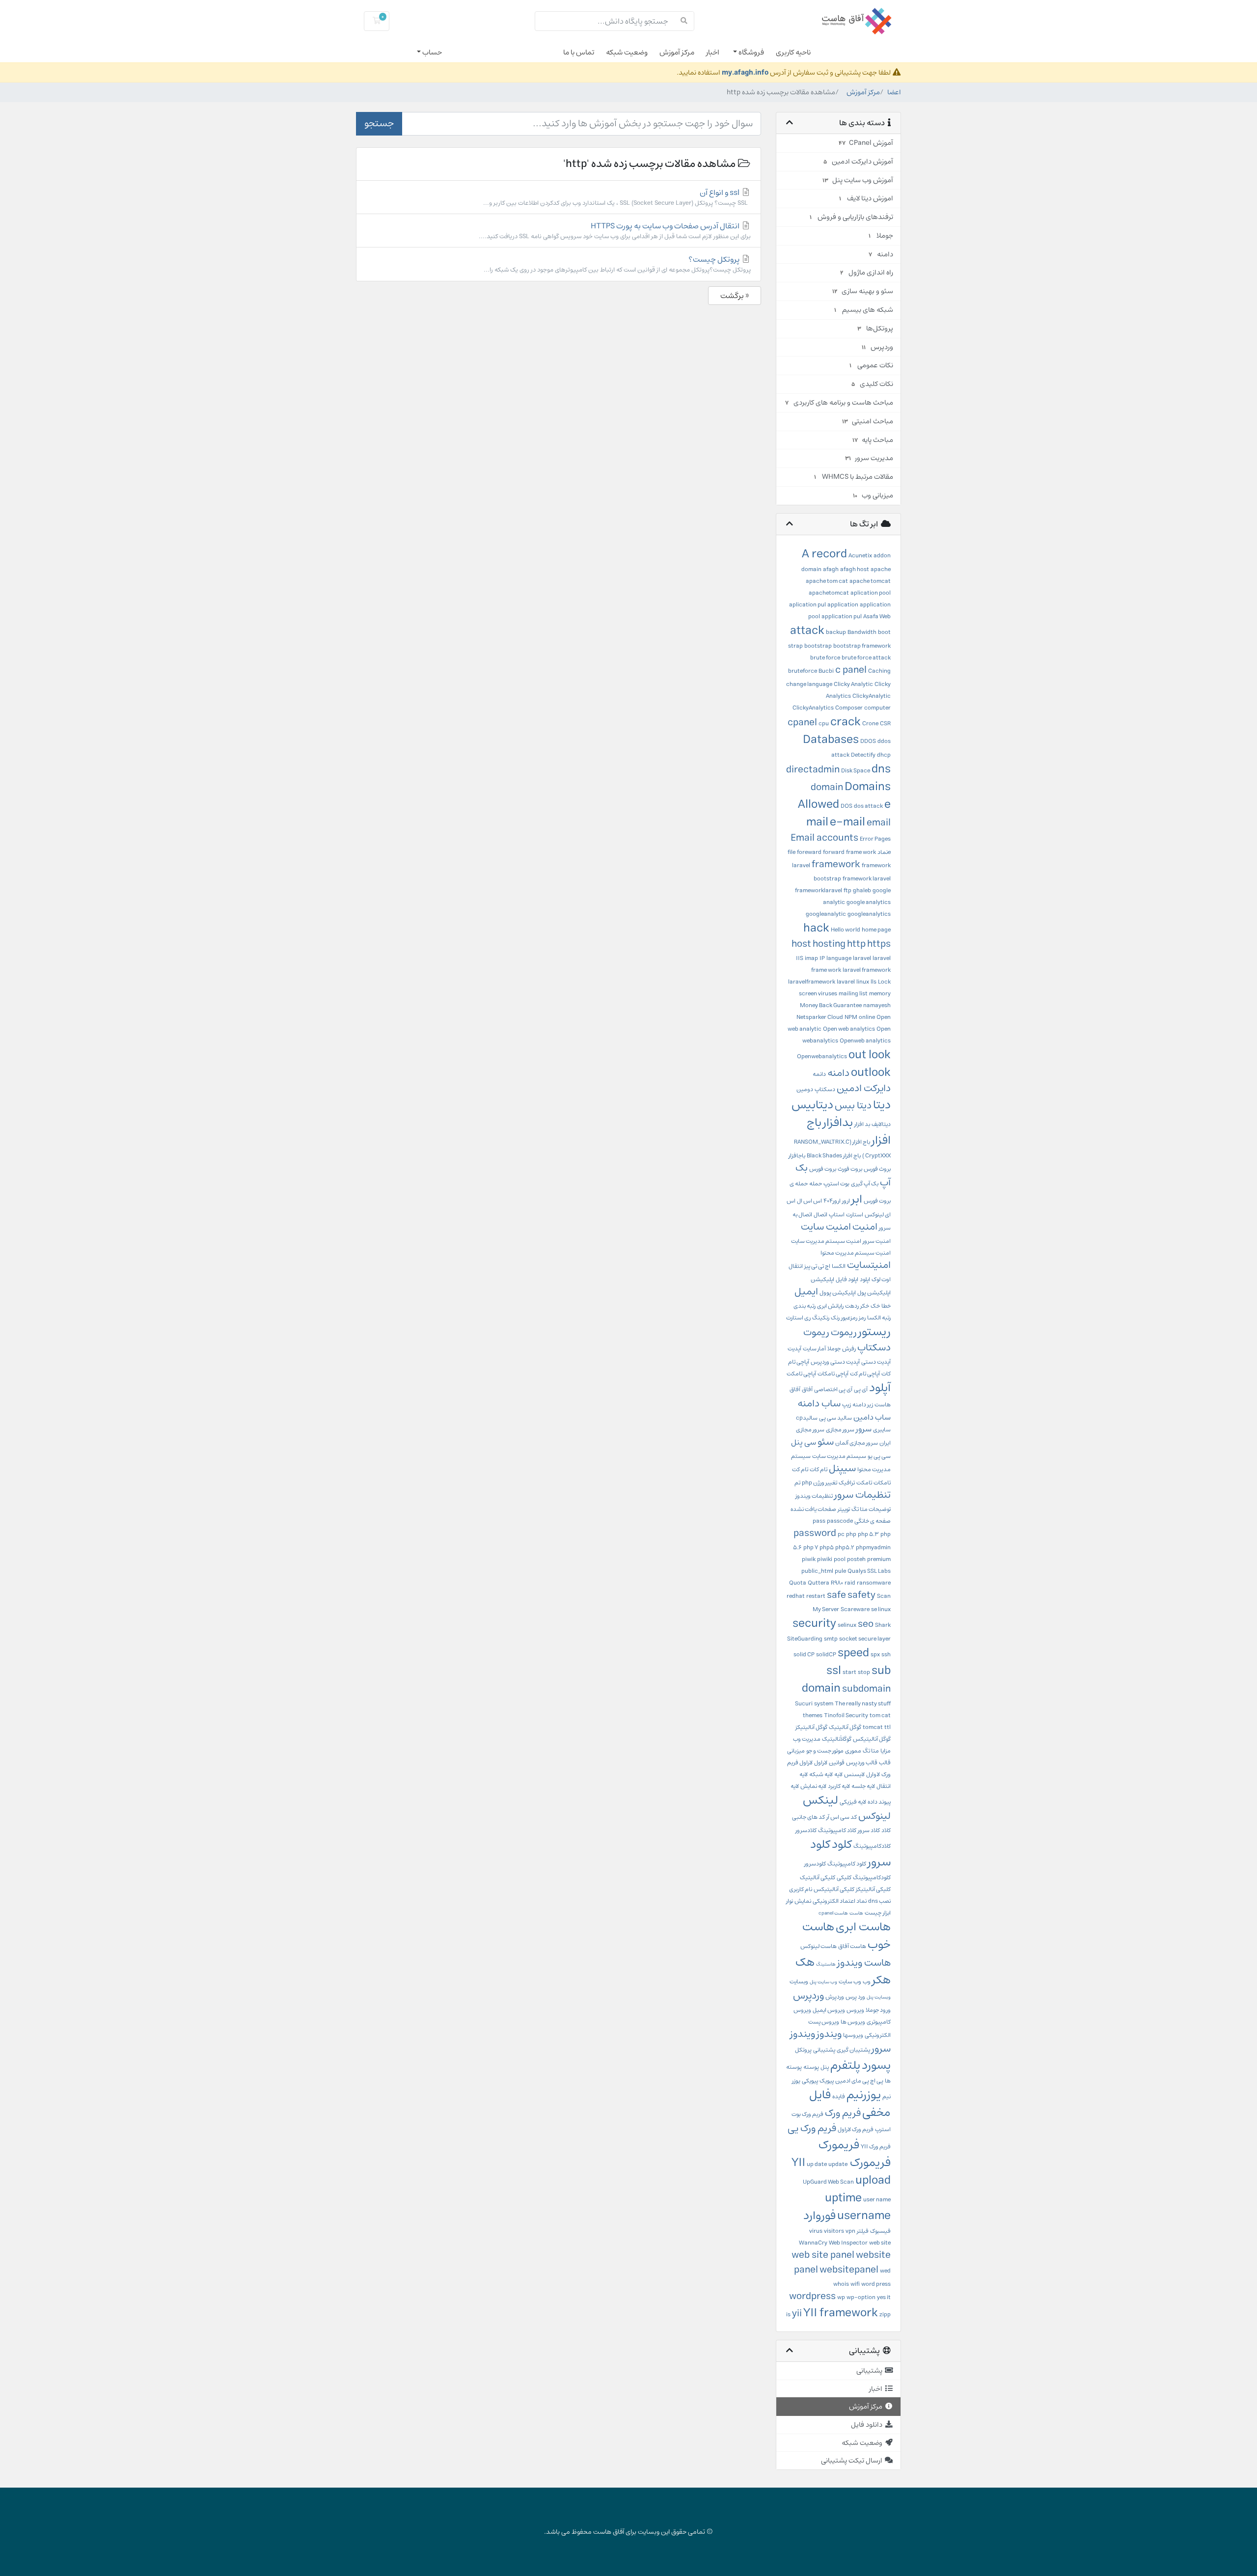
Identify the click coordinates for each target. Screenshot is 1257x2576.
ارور (846, 1201)
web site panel (823, 2255)
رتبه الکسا (879, 1318)
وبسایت (799, 1982)
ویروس (855, 2010)
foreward (809, 852)
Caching (879, 671)
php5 (827, 1548)
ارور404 (832, 1201)
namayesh (877, 1005)
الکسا (839, 1266)
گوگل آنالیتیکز (811, 1727)
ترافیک (847, 1483)
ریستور (874, 1332)
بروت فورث (850, 1169)
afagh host (855, 569)
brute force (825, 658)
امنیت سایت (826, 1227)
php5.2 (845, 1548)
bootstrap (818, 646)
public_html (817, 1571)
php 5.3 (868, 1534)
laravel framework (867, 970)
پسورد (876, 2065)
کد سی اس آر (842, 1817)
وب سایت (850, 1982)
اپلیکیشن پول (874, 1293)
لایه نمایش (813, 1786)
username (864, 2216)
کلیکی (844, 1877)
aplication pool (871, 593)
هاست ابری (863, 1927)
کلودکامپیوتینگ (872, 1877)
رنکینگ (821, 1318)
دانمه (819, 1074)
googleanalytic (826, 914)
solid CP (804, 1655)
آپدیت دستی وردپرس (835, 1362)
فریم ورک (843, 2113)
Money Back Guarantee (831, 1005)
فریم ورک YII (876, 2147)
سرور (864, 1429)
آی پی (861, 1389)
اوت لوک (881, 1279)
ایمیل (806, 1292)
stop (864, 1672)
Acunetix (860, 556)
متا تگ (871, 1751)
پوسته (811, 2067)
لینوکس (874, 1816)
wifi (855, 2284)
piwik (809, 1559)
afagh (831, 569)
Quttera (819, 1583)
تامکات (882, 1483)
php (851, 1534)
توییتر (844, 1509)
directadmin (813, 770)
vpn (850, 2231)
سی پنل (804, 1442)
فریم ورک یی (812, 2128)
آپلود (880, 1388)
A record (824, 554)
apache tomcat (870, 581)
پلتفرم (845, 2065)
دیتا (882, 1105)
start (849, 1672)
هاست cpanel (833, 1913)
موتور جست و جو (825, 1751)
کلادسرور (806, 1830)
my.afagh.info (745, 72)
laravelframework (812, 982)
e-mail (847, 822)
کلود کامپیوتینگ (847, 1864)
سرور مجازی (840, 1430)
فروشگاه (751, 52)
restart (816, 1596)
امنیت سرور (877, 1241)
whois (841, 2284)
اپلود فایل (847, 1279)
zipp (885, 2315)
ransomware (874, 1583)
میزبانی (796, 1751)
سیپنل (842, 1468)
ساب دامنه (819, 1404)
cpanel (802, 723)
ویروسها (853, 2035)
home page (876, 930)
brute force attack (866, 658)
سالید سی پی (835, 1418)
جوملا (834, 1349)
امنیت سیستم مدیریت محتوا (856, 1253)
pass (819, 1521)
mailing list (853, 994)
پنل (825, 2067)
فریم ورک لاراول (856, 2129)
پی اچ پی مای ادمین (859, 2081)
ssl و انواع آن (617, 197)
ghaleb (862, 891)
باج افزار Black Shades (834, 1156)
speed (853, 1653)
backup (836, 632)
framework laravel (867, 879)
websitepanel (849, 2270)
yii (797, 2314)
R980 (837, 1583)
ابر (857, 1199)
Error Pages (875, 839)
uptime (843, 2198)
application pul (842, 617)
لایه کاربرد (839, 1786)
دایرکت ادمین (864, 1088)
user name (877, 2200)
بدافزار (838, 1123)
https (879, 944)
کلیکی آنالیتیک (818, 1877)
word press (876, 2284)
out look (870, 1055)
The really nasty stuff (863, 1704)
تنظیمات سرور (862, 1495)
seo (866, 1624)
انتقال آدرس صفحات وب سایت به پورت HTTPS (615, 231)
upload (873, 2180)
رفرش (849, 1349)
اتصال (820, 1215)
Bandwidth (862, 632)
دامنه (838, 1073)
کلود (842, 1844)
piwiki (825, 1559)
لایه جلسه (863, 1786)
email (879, 823)
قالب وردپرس (862, 1763)
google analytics (869, 902)
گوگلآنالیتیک (837, 1739)
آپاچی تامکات (833, 1374)
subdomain (866, 1689)
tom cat (880, 1715)
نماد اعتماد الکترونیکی (840, 1901)
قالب (885, 1763)
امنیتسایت (869, 1265)
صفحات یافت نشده (813, 1509)
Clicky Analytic (853, 684)
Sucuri (804, 1704)
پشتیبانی (824, 2050)
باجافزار (797, 1156)
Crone (870, 724)
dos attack (868, 806)
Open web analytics (849, 1029)
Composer (849, 708)
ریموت (844, 1332)
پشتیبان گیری (853, 2050)
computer (877, 708)
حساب (431, 52)
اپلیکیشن (822, 1279)
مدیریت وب (807, 1739)
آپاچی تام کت (865, 1374)
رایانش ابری (830, 1306)
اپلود (865, 1279)
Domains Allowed (844, 795)
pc (841, 1534)
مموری (853, 1751)
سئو (826, 1442)
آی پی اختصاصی (833, 1389)
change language (809, 684)
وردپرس (808, 1996)
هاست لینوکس (819, 1946)
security (814, 1623)
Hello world (846, 930)
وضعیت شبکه (627, 52)
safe (836, 1595)
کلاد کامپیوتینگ (837, 1830)
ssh (886, 1655)
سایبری (882, 1430)
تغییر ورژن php (820, 1483)
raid (850, 1583)
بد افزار (862, 1124)
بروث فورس (877, 1169)
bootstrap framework (862, 646)
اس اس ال (809, 1201)
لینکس (820, 1800)
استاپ (837, 1215)
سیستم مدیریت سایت (839, 1456)
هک (805, 1962)
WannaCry (813, 2243)
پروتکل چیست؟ (617, 264)
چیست (873, 1913)
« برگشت (735, 296)
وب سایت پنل (823, 1982)
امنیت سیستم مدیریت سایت (826, 1241)
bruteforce (803, 671)
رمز (862, 1318)
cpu (824, 724)
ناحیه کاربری (793, 52)
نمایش (803, 1901)
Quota (798, 1583)
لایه (838, 1774)
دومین (805, 1089)
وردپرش (835, 1997)
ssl (834, 1671)
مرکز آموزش (677, 52)
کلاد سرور (869, 1830)
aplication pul (807, 605)
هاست (856, 1913)
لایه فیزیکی (853, 1802)
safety (861, 1595)
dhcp (884, 755)
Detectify (863, 755)
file (792, 852)
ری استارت (798, 1318)
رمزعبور (849, 1318)
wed (885, 2271)
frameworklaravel (819, 891)
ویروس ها (853, 2022)
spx (875, 1655)
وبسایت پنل (879, 1997)
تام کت (800, 1469)
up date (817, 2164)
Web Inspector (848, 2243)
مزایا (886, 1751)
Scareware (855, 1609)
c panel (851, 670)
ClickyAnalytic (872, 696)
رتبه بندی (805, 1306)
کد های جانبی (808, 1817)
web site (880, 2243)
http (856, 944)
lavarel (846, 982)
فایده (839, 2096)
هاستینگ (826, 1964)
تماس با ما (579, 52)
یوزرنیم (864, 2095)
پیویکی (810, 2081)
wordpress (812, 2296)
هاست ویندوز (864, 1963)
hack (816, 928)
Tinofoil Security (846, 1715)
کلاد (886, 1830)
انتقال (796, 1266)
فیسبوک (880, 2231)
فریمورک (839, 2145)
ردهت (852, 1306)
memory (880, 994)
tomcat (873, 1727)
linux (863, 982)
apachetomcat (829, 593)
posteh (856, 1559)
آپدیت (794, 1349)
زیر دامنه (863, 1405)
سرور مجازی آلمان (857, 1443)
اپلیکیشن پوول (838, 1293)
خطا (886, 1306)
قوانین (837, 1763)
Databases (831, 740)
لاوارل (873, 1774)
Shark (883, 1625)
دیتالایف (881, 1124)
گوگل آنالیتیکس (872, 1739)
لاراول (821, 1763)
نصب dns (879, 1901)
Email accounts (824, 838)
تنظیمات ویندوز (814, 1496)
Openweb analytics (865, 1041)
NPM (851, 1017)
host (801, 944)
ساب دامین (872, 1417)
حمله (816, 1184)
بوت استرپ (836, 1184)
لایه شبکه (821, 1774)
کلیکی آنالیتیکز (873, 1889)
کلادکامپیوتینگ (872, 1846)
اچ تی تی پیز (817, 1266)
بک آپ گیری (865, 1184)
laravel (862, 958)
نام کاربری (801, 1889)
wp (841, 2297)
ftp (847, 891)
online (867, 1017)
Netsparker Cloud (820, 1017)
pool (840, 1559)
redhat (796, 1596)
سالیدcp (807, 1418)
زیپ (847, 1405)
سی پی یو (879, 1456)
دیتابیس (812, 1105)
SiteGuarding (805, 1639)
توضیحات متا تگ (871, 1509)
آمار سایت (814, 1349)
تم (797, 1483)
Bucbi (826, 671)
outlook (871, 1072)
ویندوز (829, 2034)
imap (811, 958)
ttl (888, 1727)
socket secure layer (865, 1639)
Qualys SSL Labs (869, 1571)
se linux (881, 1609)
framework (836, 864)
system (824, 1704)
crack (846, 722)
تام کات (819, 1469)
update (838, 2164)
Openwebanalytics (822, 1056)
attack (807, 630)
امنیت (865, 1227)
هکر (881, 1980)
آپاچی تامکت (801, 1374)
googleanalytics (869, 914)
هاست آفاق (852, 1946)
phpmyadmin (873, 1548)
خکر (865, 1306)
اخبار (713, 52)
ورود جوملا (878, 2010)
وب (867, 1982)
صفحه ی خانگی (873, 1521)
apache (881, 569)
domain (827, 787)
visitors (834, 2231)
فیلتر (863, 2231)
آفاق (807, 1389)
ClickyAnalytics (813, 708)
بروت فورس (823, 1169)
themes (813, 1715)
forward (834, 852)
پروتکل (803, 2050)
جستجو (379, 123)
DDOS (868, 741)
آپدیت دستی (876, 1362)
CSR (885, 724)
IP (822, 958)
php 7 (811, 1548)
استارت (855, 1215)
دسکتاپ (825, 1089)
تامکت (864, 1483)
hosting (829, 944)
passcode (840, 1521)
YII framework (841, 2313)
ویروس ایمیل (829, 2010)
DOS (847, 806)
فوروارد (820, 2216)
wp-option (861, 2297)
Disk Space (856, 771)
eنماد (884, 852)
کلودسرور (815, 1864)
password (815, 1533)
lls (874, 982)
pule (840, 1571)
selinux (847, 1625)
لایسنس (854, 1774)
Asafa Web (877, 617)
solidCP (826, 1655)
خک (875, 1306)
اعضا (894, 92)
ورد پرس (855, 1997)
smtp (831, 1639)
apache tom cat (827, 581)
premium (879, 1559)
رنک (835, 1318)
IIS (800, 958)
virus (816, 2231)
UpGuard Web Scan (828, 2182)
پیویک (827, 2081)
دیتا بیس (853, 1106)
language (839, 958)
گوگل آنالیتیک (845, 1727)
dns (881, 769)
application (843, 605)
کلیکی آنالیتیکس (834, 1889)
